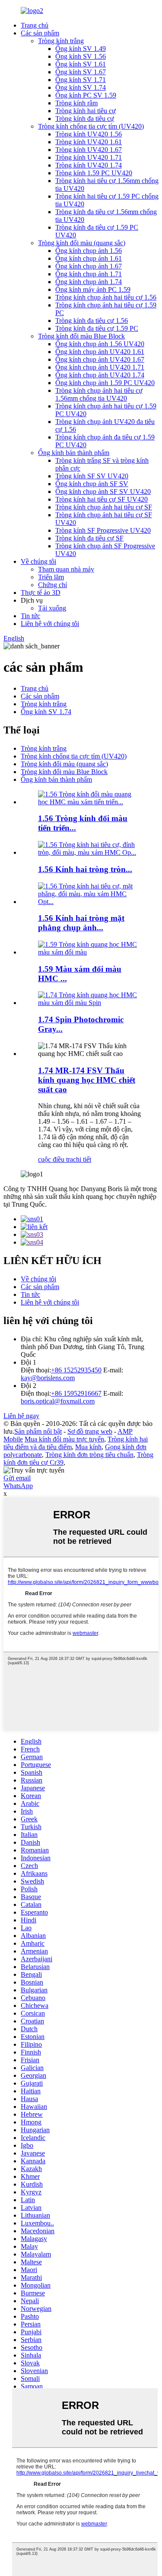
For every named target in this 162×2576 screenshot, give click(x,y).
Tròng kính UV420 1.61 (89, 142)
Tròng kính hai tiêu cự (86, 111)
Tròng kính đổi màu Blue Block (81, 336)
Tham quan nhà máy (66, 569)
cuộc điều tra (56, 1159)
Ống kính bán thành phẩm (74, 453)
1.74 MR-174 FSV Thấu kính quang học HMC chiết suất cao (87, 1080)
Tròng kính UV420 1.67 (89, 150)
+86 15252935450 (76, 1370)
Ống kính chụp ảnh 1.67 (89, 266)
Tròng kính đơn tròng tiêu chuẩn (89, 1455)
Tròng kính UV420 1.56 (89, 134)
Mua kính (88, 1447)
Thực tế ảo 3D (41, 593)
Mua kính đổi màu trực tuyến (64, 1439)
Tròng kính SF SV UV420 (92, 476)
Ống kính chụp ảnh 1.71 (89, 274)
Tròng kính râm (76, 103)
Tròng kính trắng (61, 41)
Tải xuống (52, 608)
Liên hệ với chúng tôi (50, 624)
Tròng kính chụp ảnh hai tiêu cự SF (104, 507)
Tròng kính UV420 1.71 (89, 157)
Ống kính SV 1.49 (81, 49)
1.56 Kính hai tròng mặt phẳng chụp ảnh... (81, 923)
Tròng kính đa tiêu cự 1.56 (92, 321)
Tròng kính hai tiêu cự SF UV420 (102, 499)
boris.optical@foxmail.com (58, 1401)
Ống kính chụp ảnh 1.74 (89, 282)
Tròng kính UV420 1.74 (89, 165)
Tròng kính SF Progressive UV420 (103, 530)
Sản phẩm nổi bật (38, 1431)
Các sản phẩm (40, 33)
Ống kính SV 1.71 (81, 80)
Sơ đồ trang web (90, 1431)
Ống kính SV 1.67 (81, 72)
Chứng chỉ (52, 585)
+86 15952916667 (76, 1393)
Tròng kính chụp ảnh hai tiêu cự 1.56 (106, 297)
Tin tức (30, 616)
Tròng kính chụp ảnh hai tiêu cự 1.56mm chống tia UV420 (99, 394)
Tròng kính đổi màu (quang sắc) (82, 243)
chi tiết (82, 1159)
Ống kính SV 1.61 (81, 64)
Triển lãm (51, 577)
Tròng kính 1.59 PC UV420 (94, 173)
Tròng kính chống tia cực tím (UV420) (91, 126)
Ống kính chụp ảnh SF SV (92, 484)
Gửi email (17, 1478)
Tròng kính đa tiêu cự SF (89, 538)
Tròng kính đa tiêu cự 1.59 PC (97, 328)
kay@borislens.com (48, 1378)
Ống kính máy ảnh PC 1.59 (93, 289)
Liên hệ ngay (21, 1416)
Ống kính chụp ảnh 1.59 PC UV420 (105, 383)
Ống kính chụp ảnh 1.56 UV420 (100, 344)
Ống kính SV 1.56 (81, 56)
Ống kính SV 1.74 (81, 87)
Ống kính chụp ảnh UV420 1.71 (100, 367)
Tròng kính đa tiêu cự (85, 119)
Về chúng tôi (38, 561)
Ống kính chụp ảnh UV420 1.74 (100, 375)
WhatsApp (18, 1486)
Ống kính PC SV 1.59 (86, 95)
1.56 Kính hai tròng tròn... (85, 869)
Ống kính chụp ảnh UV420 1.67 (100, 359)
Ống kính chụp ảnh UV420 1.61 (100, 352)
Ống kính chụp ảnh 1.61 (89, 258)
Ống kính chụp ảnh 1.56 (89, 251)
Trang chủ (35, 25)
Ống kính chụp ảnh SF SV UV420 (103, 491)
